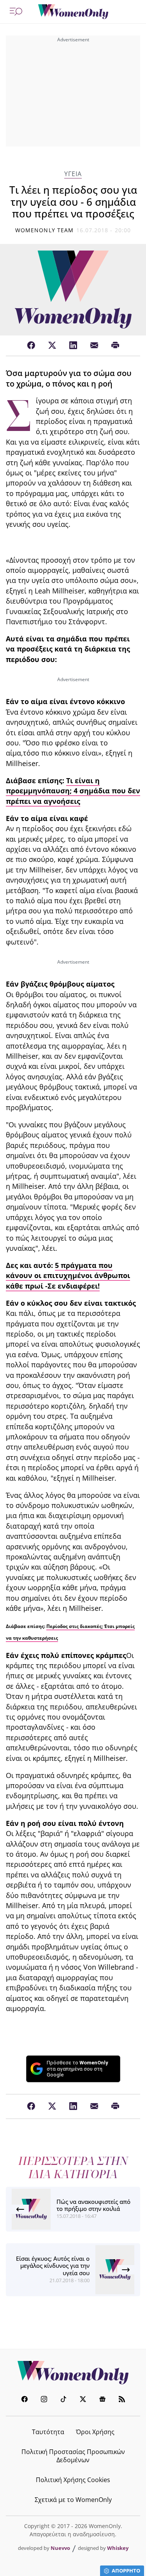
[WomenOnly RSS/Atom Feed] (122, 2400)
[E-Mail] (94, 346)
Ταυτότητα (48, 2432)
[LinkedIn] (73, 346)
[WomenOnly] (73, 12)
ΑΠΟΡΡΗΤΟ (126, 2571)
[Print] (115, 346)
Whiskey (118, 2548)
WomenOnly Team (44, 230)
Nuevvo (60, 2548)
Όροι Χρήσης (95, 2432)
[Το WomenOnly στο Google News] (102, 2400)
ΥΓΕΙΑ (73, 174)
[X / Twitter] (52, 346)
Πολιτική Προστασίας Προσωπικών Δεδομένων (73, 2456)
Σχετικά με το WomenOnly (73, 2500)
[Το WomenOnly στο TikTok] (63, 2400)
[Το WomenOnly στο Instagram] (44, 2400)
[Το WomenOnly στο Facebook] (25, 2400)
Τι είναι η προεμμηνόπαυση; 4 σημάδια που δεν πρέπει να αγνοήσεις (73, 791)
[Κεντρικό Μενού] (16, 12)
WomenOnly (73, 2373)
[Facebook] (31, 346)
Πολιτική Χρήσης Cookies (73, 2480)
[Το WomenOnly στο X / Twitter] (83, 2400)
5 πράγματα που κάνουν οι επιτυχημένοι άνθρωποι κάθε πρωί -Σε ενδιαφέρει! (68, 1276)
